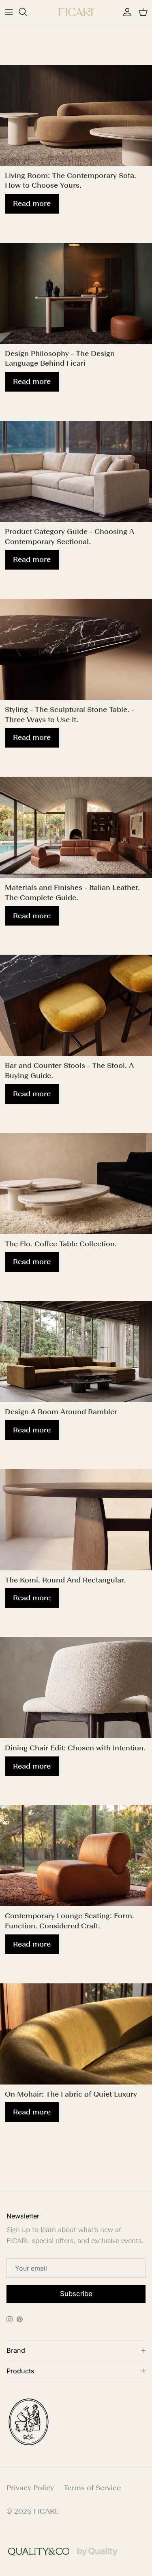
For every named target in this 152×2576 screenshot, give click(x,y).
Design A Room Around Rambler (61, 1412)
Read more (32, 203)
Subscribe (76, 2294)
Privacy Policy (30, 2488)
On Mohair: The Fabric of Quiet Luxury (71, 2094)
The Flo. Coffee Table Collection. (61, 1244)
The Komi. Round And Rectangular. (65, 1580)
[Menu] (9, 12)
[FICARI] (76, 12)
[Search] (27, 12)
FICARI (45, 2511)
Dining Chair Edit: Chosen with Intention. (75, 1748)
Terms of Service (92, 2488)
